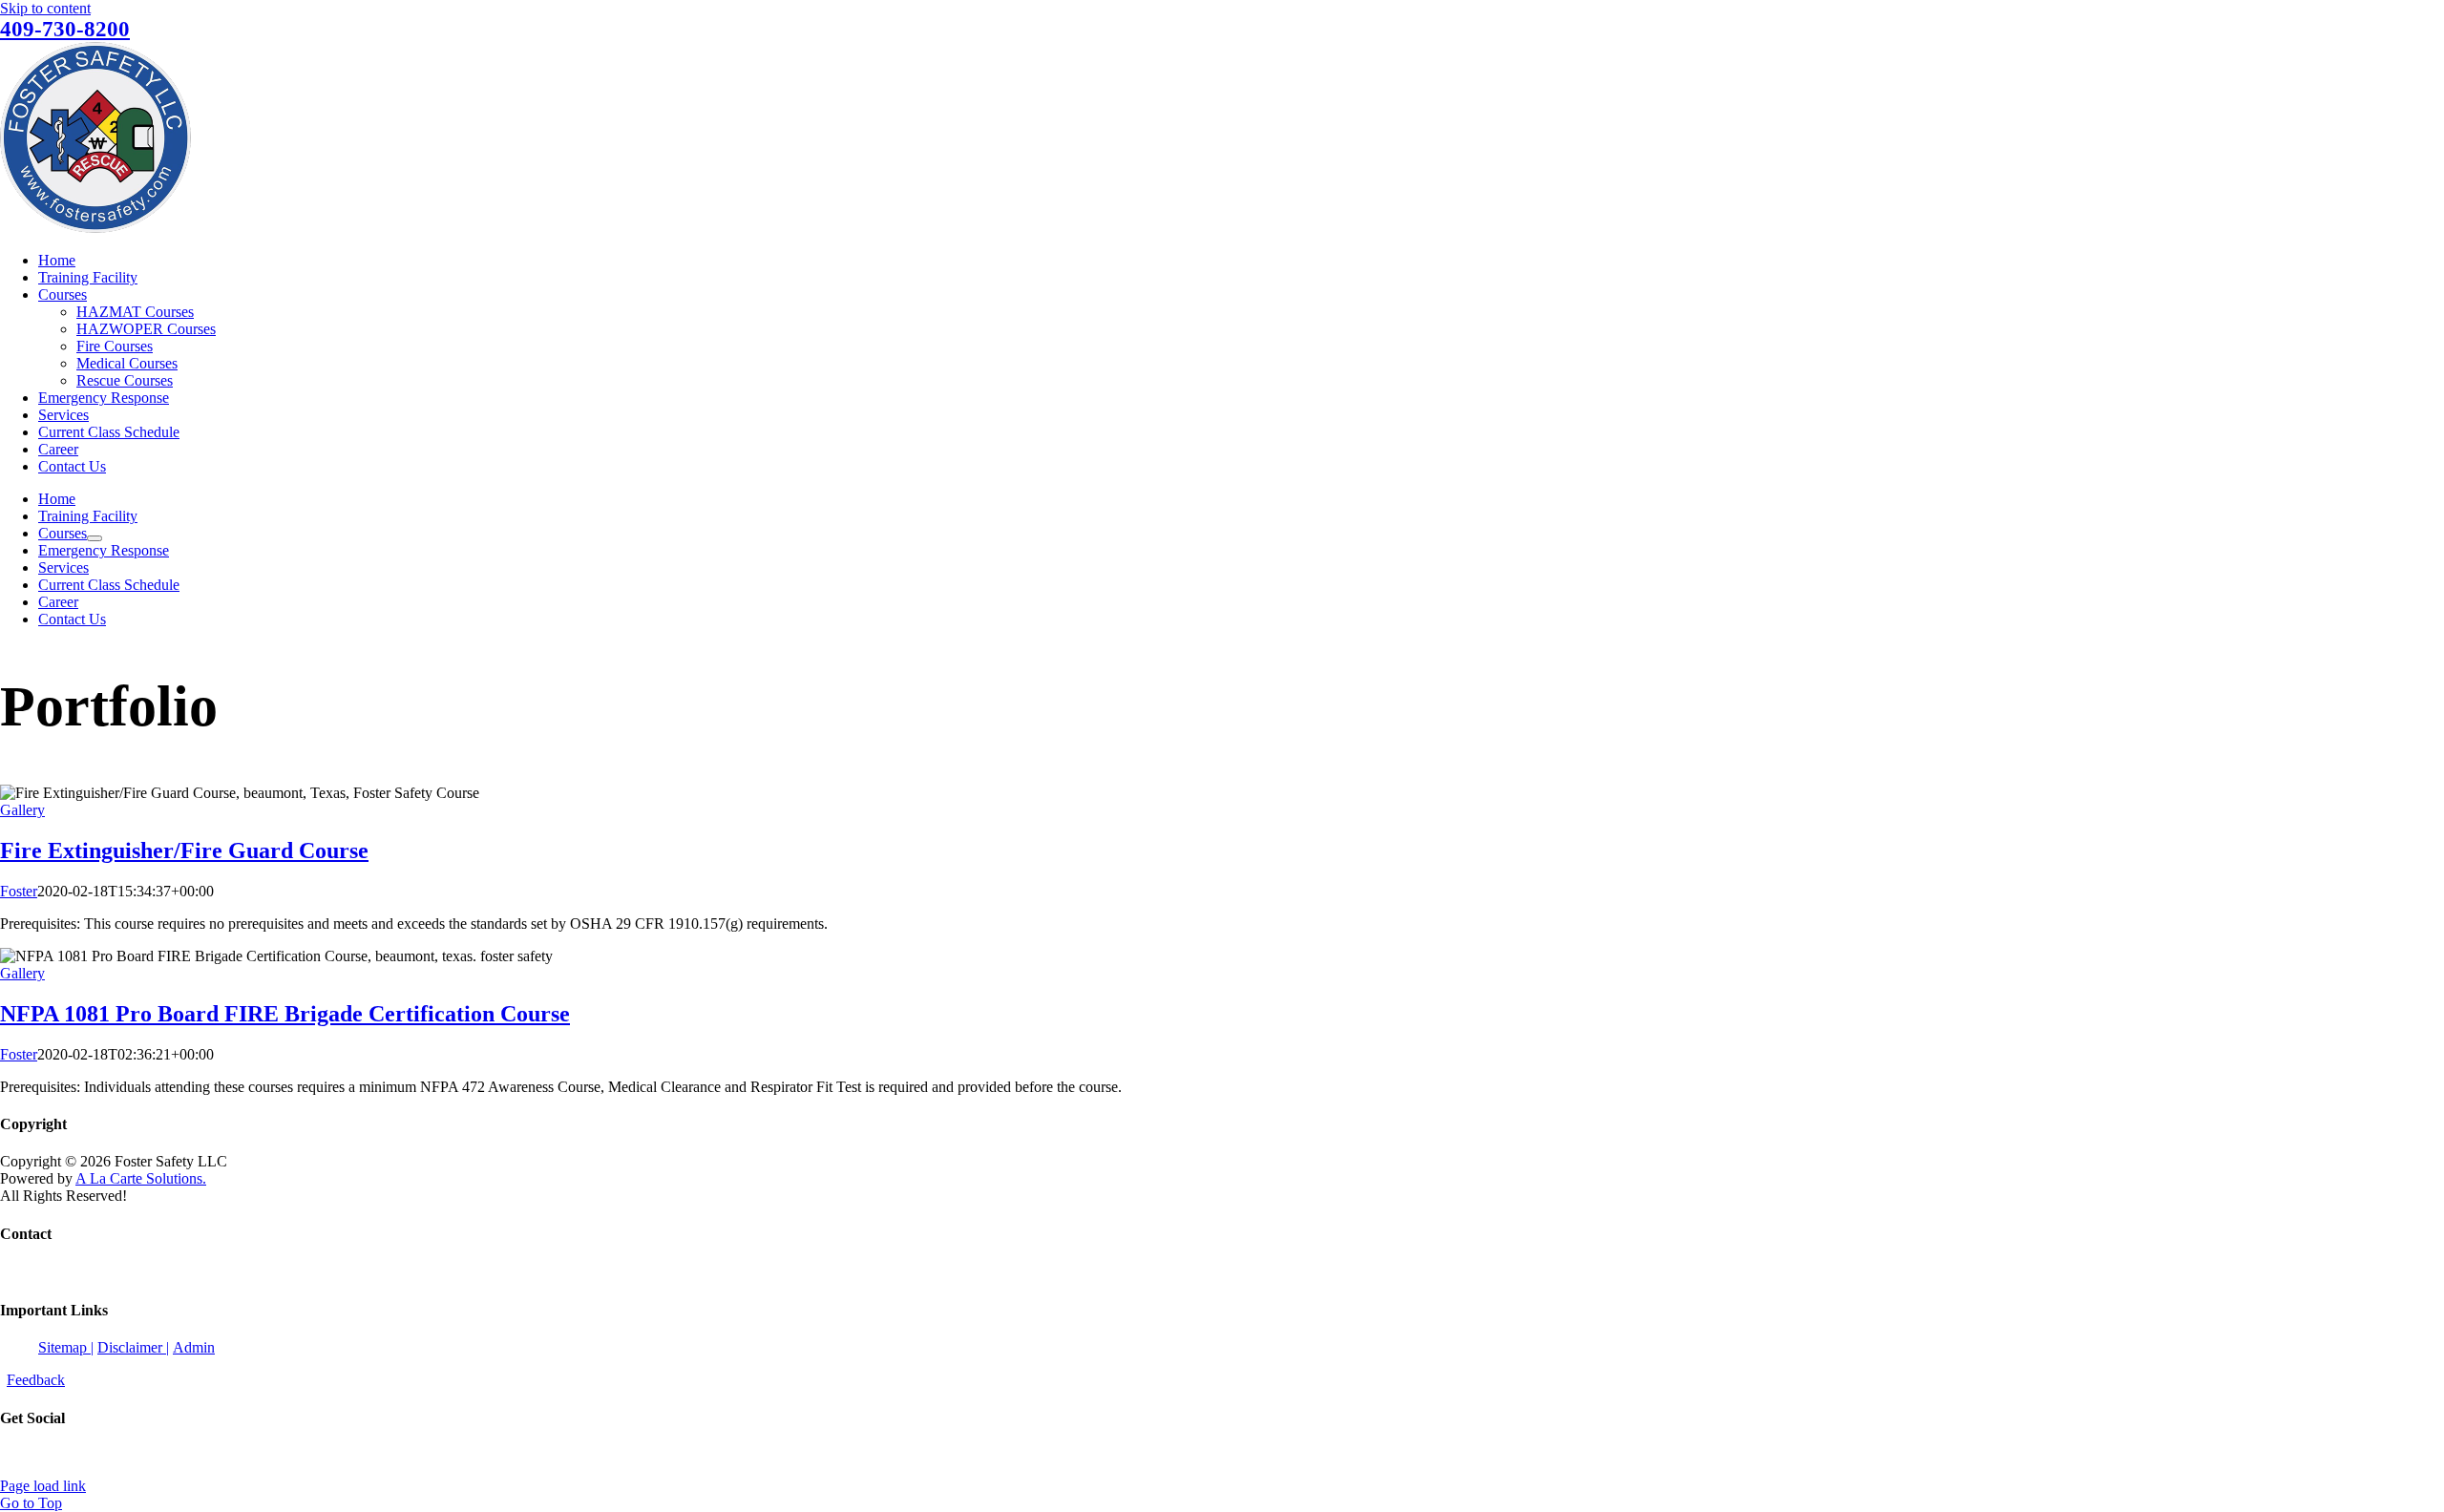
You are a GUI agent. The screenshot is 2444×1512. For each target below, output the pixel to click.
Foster (19, 891)
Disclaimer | (133, 1347)
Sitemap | (66, 1347)
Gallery (22, 810)
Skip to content (45, 8)
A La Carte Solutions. (141, 1178)
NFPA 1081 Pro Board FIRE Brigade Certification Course (285, 1014)
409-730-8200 (65, 29)
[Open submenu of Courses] (95, 538)
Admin (194, 1347)
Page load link (43, 1486)
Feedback (36, 1380)
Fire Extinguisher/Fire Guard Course (184, 850)
